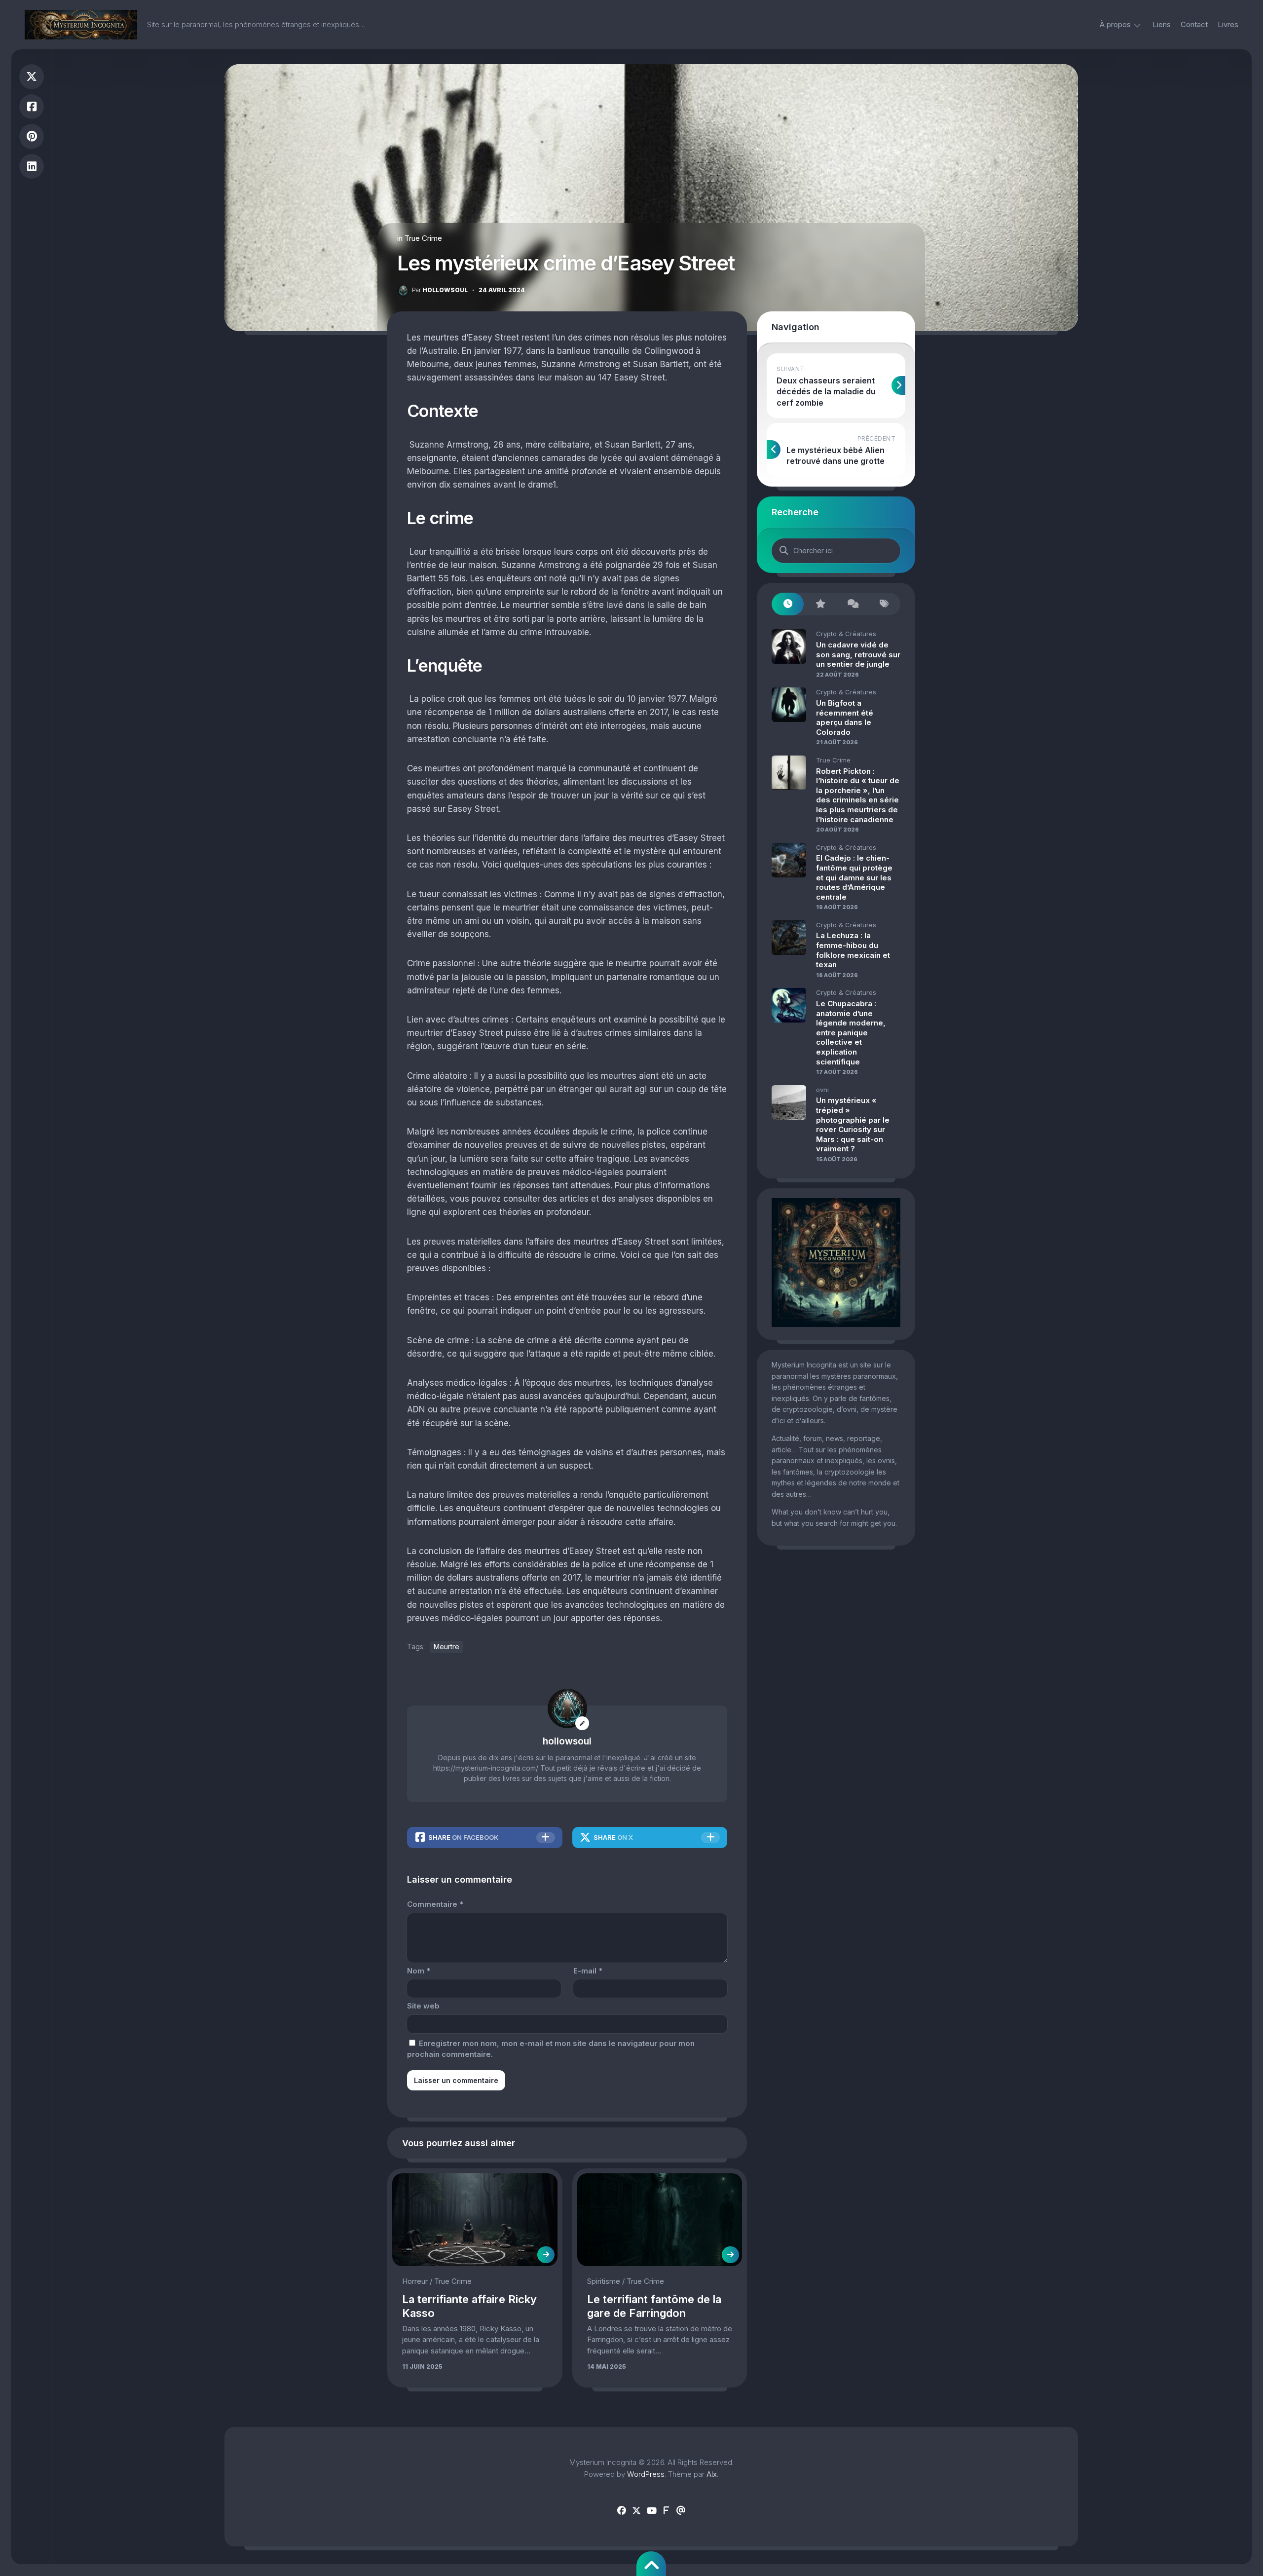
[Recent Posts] (788, 604)
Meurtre (446, 1647)
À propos (1115, 24)
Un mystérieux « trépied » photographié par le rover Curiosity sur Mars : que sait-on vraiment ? (853, 1124)
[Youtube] (651, 2511)
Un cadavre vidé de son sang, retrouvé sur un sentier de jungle (858, 654)
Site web (423, 2006)
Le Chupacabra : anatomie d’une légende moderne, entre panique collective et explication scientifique (851, 1033)
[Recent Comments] (852, 604)
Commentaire (435, 1904)
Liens (1162, 24)
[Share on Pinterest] (32, 136)
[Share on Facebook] (32, 107)
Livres (1228, 24)
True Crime (423, 238)
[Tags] (884, 604)
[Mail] (681, 2511)
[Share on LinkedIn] (32, 167)
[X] (636, 2511)
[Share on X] (32, 77)
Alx (712, 2474)
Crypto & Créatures (846, 634)
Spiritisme (604, 2281)
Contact (1194, 24)
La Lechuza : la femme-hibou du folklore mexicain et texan (853, 950)
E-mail (588, 1971)
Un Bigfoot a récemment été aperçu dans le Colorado (845, 718)
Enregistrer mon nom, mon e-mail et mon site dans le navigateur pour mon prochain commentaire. (551, 2049)
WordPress (646, 2474)
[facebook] (622, 2511)
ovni (822, 1090)
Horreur (415, 2281)
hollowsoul (440, 290)
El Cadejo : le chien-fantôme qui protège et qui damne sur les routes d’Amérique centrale (854, 877)
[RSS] (666, 2511)
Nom (419, 1971)
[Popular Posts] (820, 604)
